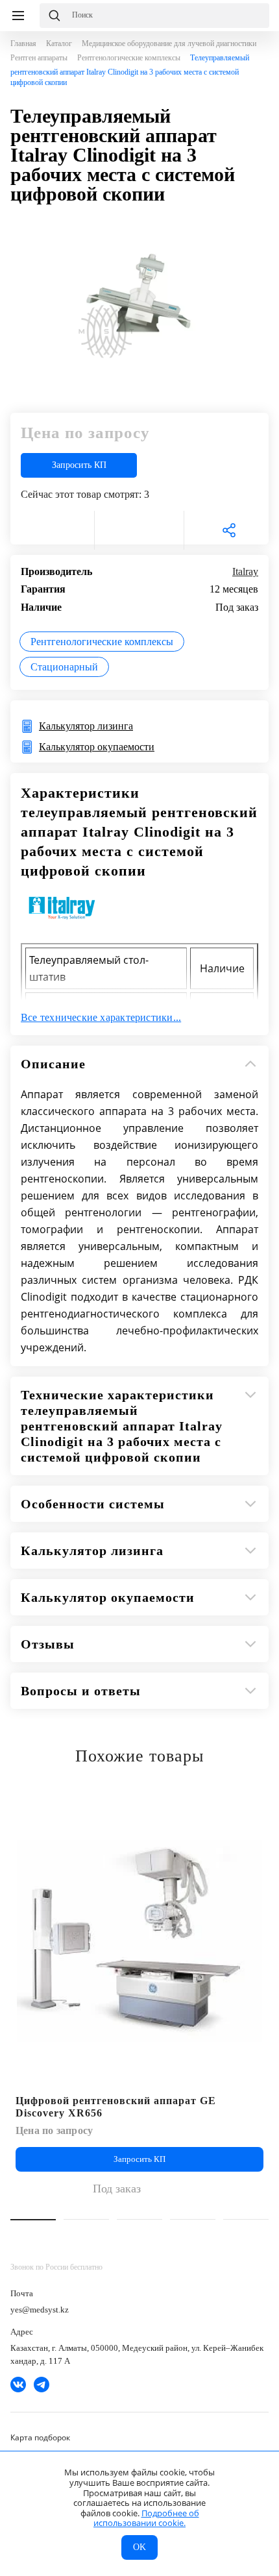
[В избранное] (50, 530)
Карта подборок (40, 2437)
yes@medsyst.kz (40, 2310)
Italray (245, 571)
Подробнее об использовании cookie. (146, 2518)
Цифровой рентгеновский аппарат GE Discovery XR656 (116, 2107)
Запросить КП (79, 465)
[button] (33, 2220)
